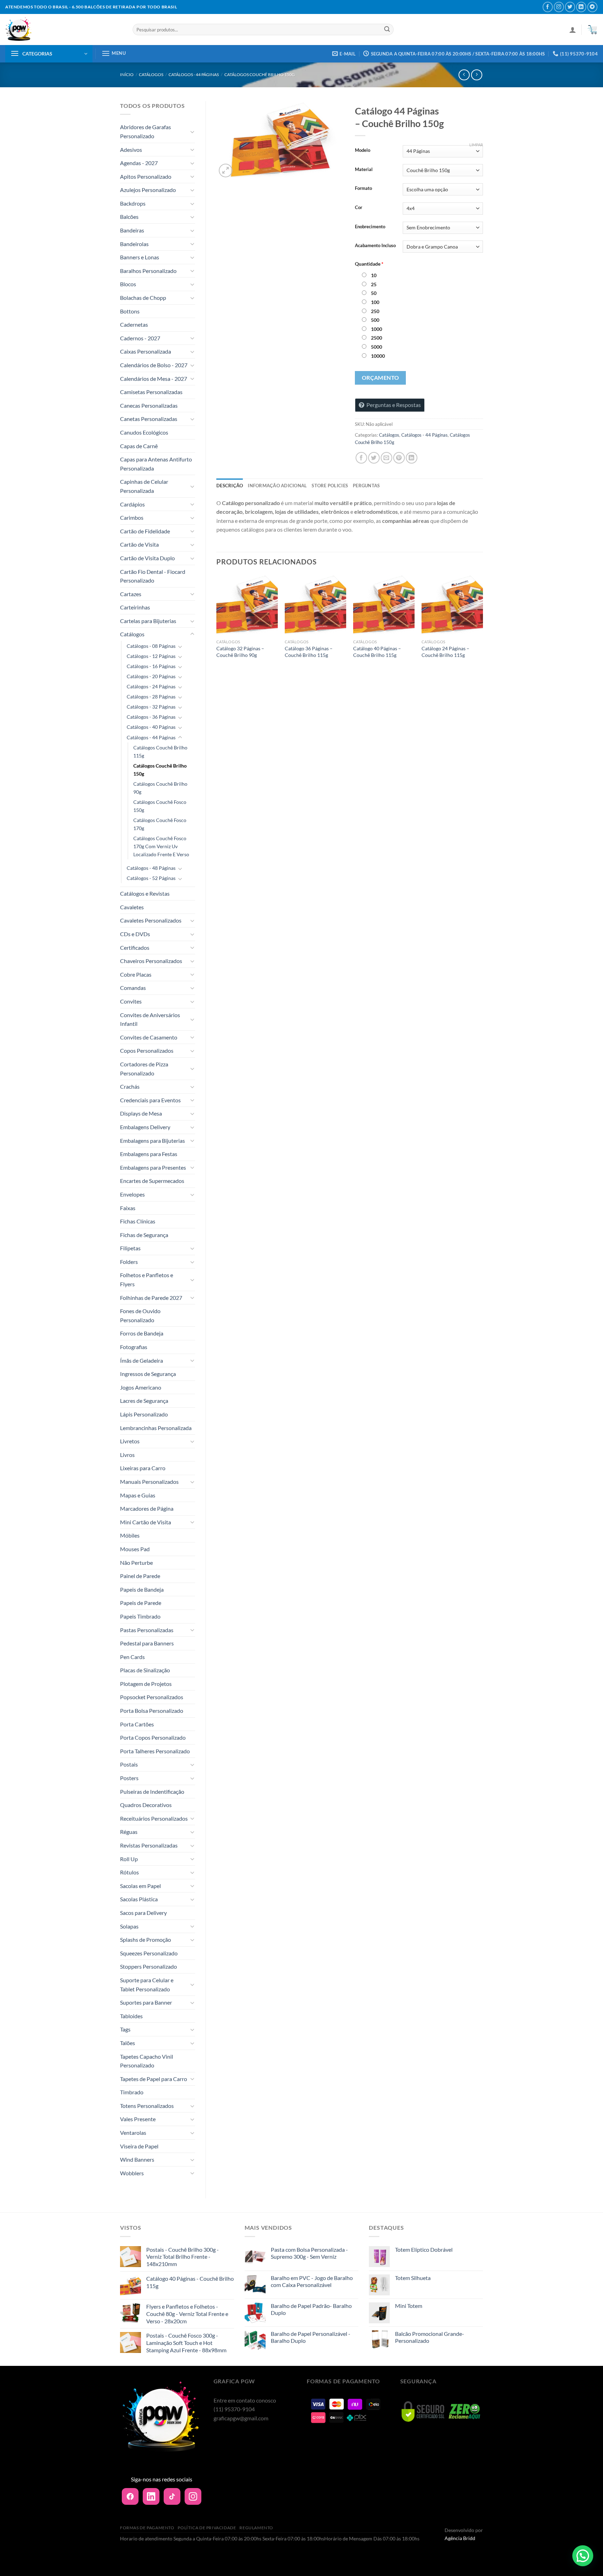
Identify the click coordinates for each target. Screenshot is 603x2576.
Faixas (128, 1208)
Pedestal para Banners (147, 1643)
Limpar (476, 145)
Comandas (133, 988)
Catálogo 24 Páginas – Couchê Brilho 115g (445, 652)
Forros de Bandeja (142, 1333)
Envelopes (132, 1194)
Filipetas (130, 1248)
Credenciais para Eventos (150, 1100)
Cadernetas (134, 324)
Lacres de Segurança (144, 1401)
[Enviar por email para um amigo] (386, 458)
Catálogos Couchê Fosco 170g (160, 824)
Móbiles (130, 1535)
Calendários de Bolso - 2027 (154, 365)
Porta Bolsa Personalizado (152, 1711)
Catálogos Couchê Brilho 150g (260, 75)
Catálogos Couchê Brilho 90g (160, 788)
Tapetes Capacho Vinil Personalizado (147, 2061)
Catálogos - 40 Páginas (151, 727)
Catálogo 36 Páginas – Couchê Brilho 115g (309, 652)
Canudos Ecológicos (144, 432)
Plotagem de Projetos (146, 1684)
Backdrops (133, 203)
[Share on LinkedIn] (412, 458)
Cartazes (131, 594)
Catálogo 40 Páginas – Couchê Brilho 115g (377, 652)
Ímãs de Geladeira (142, 1360)
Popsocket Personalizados (152, 1697)
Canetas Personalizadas (149, 419)
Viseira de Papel (139, 2146)
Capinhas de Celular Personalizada (144, 486)
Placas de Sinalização (145, 1670)
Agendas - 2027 (139, 163)
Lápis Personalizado (144, 1414)
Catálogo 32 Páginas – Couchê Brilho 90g (240, 652)
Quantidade (369, 264)
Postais (129, 1764)
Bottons (130, 311)
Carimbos (132, 517)
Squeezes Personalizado (149, 1953)
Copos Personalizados (147, 1050)
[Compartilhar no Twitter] (374, 458)
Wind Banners (137, 2159)
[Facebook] (130, 2496)
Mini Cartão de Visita (146, 1522)
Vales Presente (138, 2119)
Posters (129, 1778)
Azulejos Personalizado (148, 190)
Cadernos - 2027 (140, 338)
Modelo (363, 150)
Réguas (129, 1832)
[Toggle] (192, 132)
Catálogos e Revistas (145, 893)
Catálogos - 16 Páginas (151, 666)
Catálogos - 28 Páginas (151, 697)
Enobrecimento (370, 227)
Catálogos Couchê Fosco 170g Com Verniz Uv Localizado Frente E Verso (161, 846)
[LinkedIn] (151, 2496)
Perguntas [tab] (366, 486)
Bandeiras (132, 230)
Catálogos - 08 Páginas (151, 646)
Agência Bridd (460, 2538)
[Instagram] (193, 2496)
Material (364, 170)
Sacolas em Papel (140, 1886)
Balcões (129, 217)
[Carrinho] (592, 30)
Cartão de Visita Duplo (147, 558)
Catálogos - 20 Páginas (151, 676)
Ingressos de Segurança (148, 1374)
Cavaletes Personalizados (151, 920)
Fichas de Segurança (144, 1235)
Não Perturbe (136, 1563)
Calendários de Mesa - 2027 (154, 379)
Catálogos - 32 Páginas (151, 707)
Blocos (128, 284)
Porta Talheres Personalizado (155, 1751)
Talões (128, 2043)
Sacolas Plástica (139, 1899)
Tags (125, 2029)
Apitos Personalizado (146, 176)
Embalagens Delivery (145, 1127)
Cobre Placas (136, 974)
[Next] (483, 623)
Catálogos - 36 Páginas (151, 717)
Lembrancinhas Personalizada (156, 1428)
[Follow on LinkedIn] (581, 7)
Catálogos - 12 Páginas (151, 656)
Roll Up (129, 1859)
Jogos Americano (141, 1387)
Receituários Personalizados (154, 1818)
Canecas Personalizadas (149, 405)
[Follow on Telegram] (592, 7)
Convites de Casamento (149, 1037)
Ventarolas (133, 2133)
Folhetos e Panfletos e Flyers (147, 1279)
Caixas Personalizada (146, 351)
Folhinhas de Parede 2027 (151, 1298)
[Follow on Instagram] (559, 7)
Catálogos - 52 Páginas (151, 878)
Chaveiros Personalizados (151, 961)
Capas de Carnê (139, 446)
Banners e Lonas (140, 257)
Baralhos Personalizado (148, 271)
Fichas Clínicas (138, 1221)
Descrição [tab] (230, 486)
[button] (583, 2556)
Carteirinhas (135, 607)
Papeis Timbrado (140, 1616)
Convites (131, 1001)
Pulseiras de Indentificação (152, 1792)
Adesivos (131, 150)
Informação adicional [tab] (277, 486)
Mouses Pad (135, 1549)
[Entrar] (573, 30)
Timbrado (132, 2092)
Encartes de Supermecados (152, 1181)
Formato (363, 188)
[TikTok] (172, 2496)
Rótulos (129, 1872)
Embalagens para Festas (149, 1154)
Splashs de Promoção (146, 1940)
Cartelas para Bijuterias (148, 621)
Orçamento (381, 378)
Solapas (129, 1926)
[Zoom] (226, 171)
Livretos (130, 1441)
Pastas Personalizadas (147, 1630)
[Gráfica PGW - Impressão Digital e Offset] (64, 29)
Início (127, 75)
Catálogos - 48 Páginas (151, 868)
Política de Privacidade (207, 2528)
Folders (129, 1262)
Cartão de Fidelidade (145, 531)
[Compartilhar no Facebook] (361, 458)
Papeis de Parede (141, 1603)
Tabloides (131, 2016)
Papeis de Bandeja (142, 1589)
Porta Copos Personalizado (153, 1737)
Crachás (130, 1086)
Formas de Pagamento (147, 2528)
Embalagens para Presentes (153, 1167)
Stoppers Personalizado (148, 1966)
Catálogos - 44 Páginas (194, 75)
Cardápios (132, 504)
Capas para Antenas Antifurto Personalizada (156, 464)
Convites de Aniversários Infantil (150, 1019)
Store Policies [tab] (330, 486)
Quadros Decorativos (146, 1805)
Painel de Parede (140, 1576)
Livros (127, 1455)
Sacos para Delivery (143, 1913)
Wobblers (132, 2173)
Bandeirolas (134, 244)
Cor (359, 208)
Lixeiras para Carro (143, 1468)
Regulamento (256, 2528)
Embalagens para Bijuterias (152, 1141)
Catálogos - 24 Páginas (151, 686)
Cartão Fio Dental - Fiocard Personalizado (153, 576)
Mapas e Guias (138, 1495)
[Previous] (217, 623)
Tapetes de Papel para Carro (154, 2079)
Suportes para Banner (146, 2002)
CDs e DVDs (135, 934)
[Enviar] (387, 30)
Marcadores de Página (147, 1508)
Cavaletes (132, 907)
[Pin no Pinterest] (399, 458)
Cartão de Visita (139, 544)
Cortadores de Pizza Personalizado (144, 1069)
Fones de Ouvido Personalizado (140, 1315)
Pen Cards (132, 1657)
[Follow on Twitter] (570, 7)
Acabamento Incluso (375, 246)
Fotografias (134, 1347)
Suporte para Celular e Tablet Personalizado (147, 1985)
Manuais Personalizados (149, 1482)
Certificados (135, 948)
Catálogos (151, 75)
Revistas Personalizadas (149, 1845)
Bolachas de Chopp (143, 298)
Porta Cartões (137, 1724)
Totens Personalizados (147, 2106)
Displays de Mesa (141, 1113)
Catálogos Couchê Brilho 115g (160, 752)
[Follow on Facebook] (548, 7)
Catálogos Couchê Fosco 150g (160, 806)
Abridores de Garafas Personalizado (146, 131)
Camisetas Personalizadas (151, 392)
